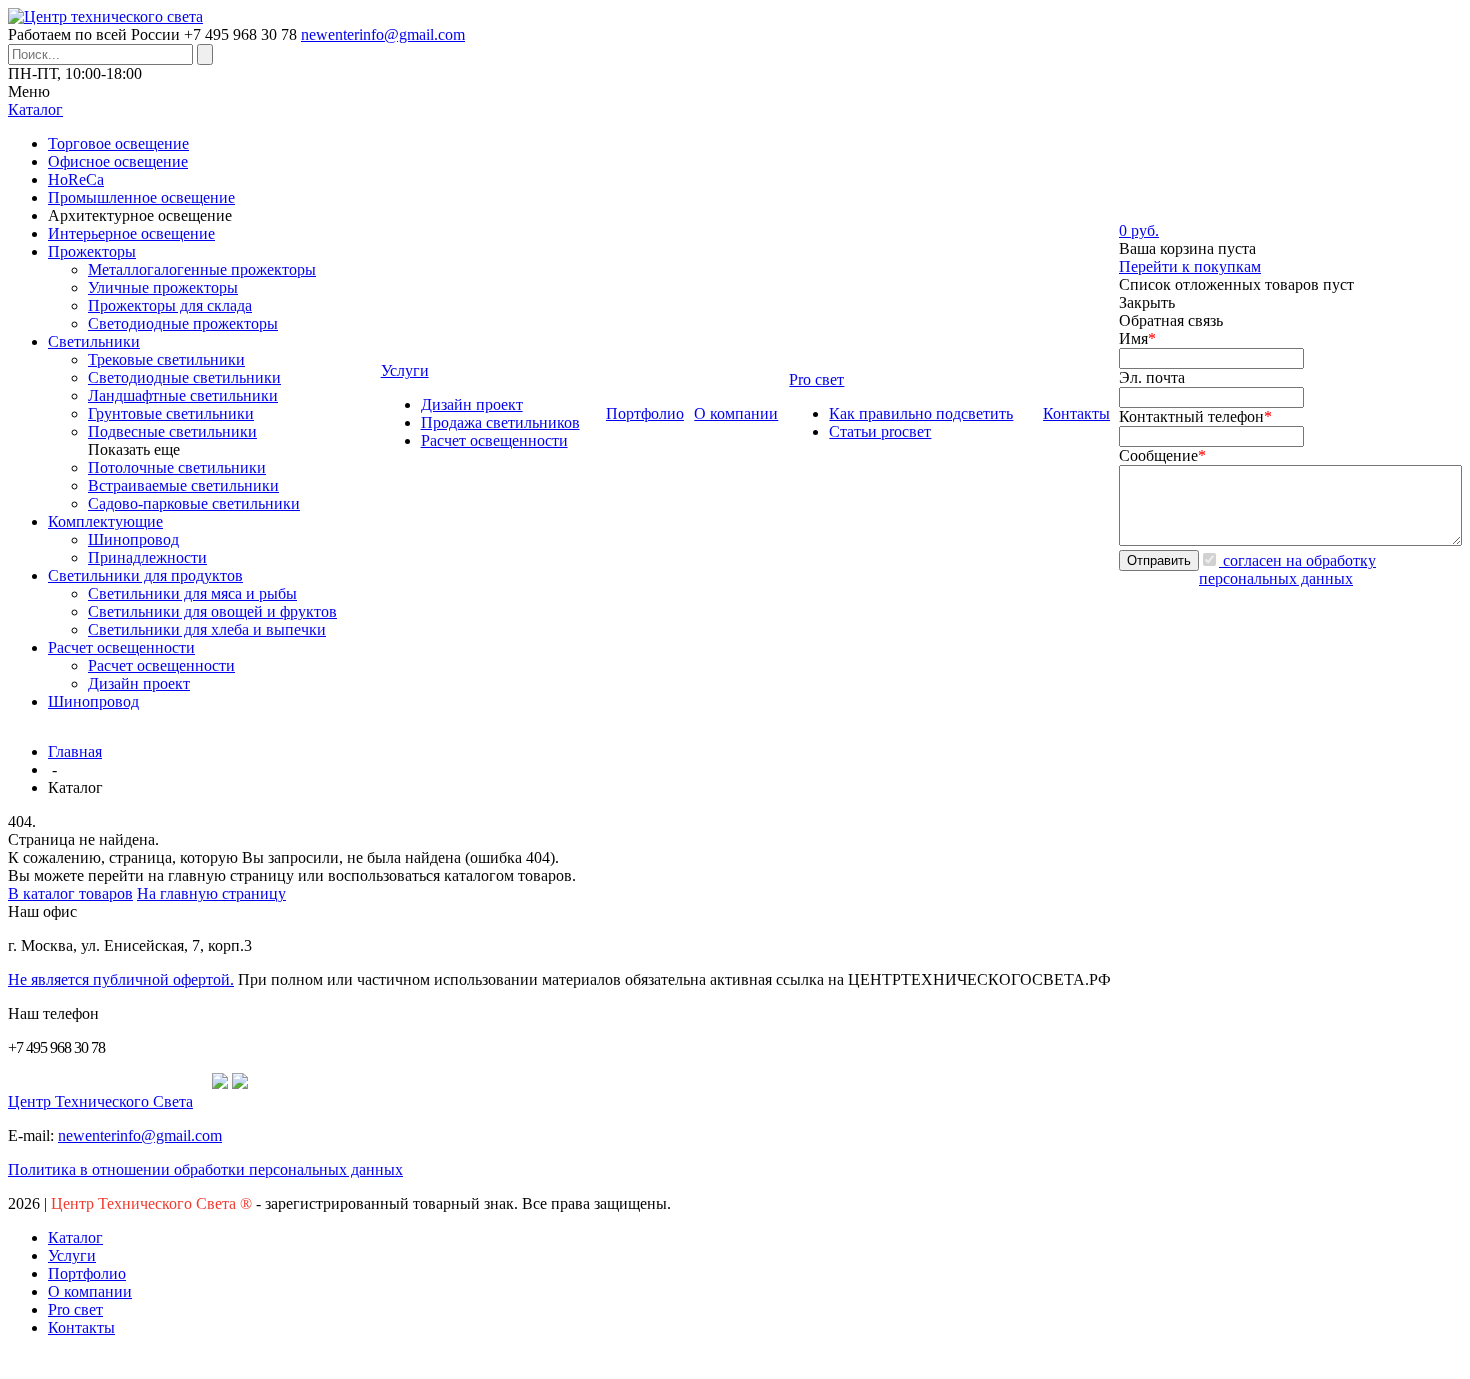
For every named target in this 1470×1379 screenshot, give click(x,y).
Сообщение (1162, 455)
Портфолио (87, 1273)
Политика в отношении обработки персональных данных (205, 1169)
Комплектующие (105, 521)
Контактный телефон (1195, 416)
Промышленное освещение (141, 197)
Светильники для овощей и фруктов (212, 611)
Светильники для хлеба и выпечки (207, 629)
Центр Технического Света (100, 1101)
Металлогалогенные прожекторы (202, 269)
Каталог (75, 1237)
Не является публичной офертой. (121, 979)
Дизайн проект (139, 683)
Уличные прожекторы (163, 287)
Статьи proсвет (880, 431)
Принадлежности (147, 557)
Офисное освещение (118, 161)
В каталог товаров (70, 893)
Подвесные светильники (172, 431)
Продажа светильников (500, 422)
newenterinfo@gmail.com (383, 34)
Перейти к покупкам (1190, 266)
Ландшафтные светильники (183, 395)
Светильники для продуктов (145, 575)
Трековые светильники (166, 359)
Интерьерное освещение (131, 233)
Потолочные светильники (177, 467)
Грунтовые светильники (171, 413)
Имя (1137, 338)
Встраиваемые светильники (183, 485)
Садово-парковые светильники (194, 503)
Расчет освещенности (121, 647)
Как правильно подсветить (921, 413)
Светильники (94, 341)
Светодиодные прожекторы (183, 323)
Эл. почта (1152, 377)
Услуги (72, 1255)
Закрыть (1147, 302)
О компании (90, 1291)
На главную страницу (211, 893)
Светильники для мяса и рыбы (192, 593)
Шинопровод (133, 539)
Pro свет (75, 1309)
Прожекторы (92, 251)
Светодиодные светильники (184, 377)
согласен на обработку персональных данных (1287, 569)
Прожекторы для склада (170, 305)
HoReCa (76, 179)
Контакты (81, 1327)
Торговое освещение (118, 143)
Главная (75, 751)
